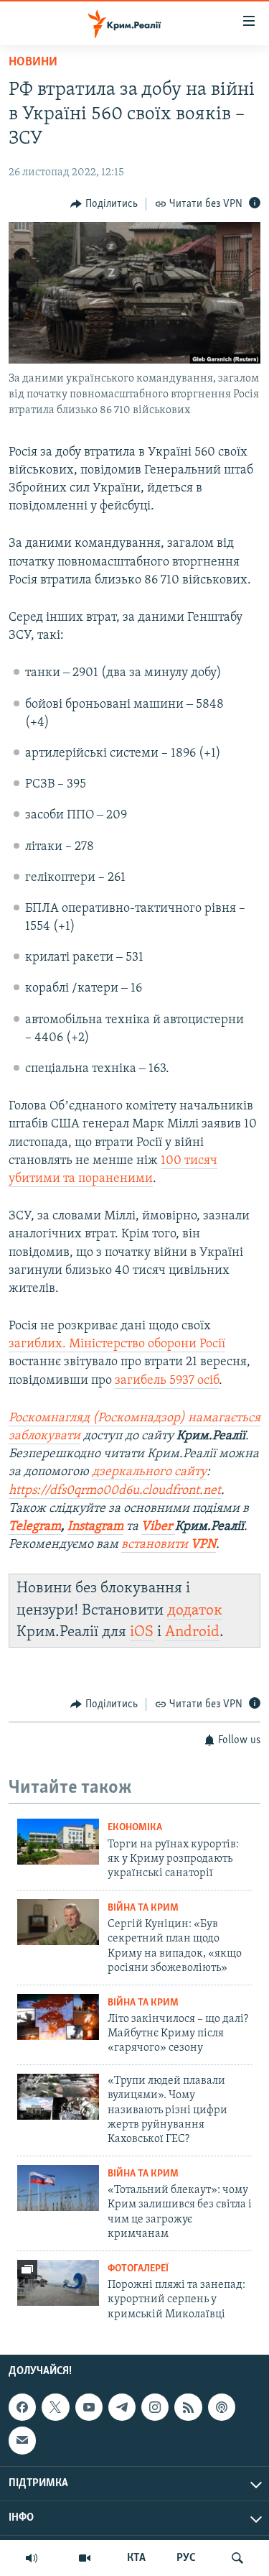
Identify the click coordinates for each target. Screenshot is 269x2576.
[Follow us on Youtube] (89, 2407)
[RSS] (188, 2407)
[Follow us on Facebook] (22, 2407)
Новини (33, 63)
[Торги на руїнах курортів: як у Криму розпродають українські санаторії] (58, 1842)
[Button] (104, 204)
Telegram (35, 1527)
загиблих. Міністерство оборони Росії (117, 1344)
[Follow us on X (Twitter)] (55, 2407)
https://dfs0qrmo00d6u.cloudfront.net (115, 1491)
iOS (142, 1632)
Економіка (135, 1828)
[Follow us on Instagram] (155, 2407)
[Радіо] (32, 2558)
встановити (169, 1545)
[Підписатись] (22, 2440)
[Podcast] (222, 2407)
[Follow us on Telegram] (122, 2407)
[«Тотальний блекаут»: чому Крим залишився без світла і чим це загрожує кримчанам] (58, 2188)
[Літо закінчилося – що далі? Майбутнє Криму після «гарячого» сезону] (58, 2017)
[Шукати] (237, 2558)
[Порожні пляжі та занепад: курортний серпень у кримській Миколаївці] (58, 2283)
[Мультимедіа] (85, 2558)
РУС (186, 2558)
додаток (195, 1611)
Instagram (95, 1527)
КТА (136, 2558)
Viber (158, 1527)
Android (192, 1632)
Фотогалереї (138, 2269)
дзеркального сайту (149, 1472)
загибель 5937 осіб (167, 1381)
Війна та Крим (143, 1908)
